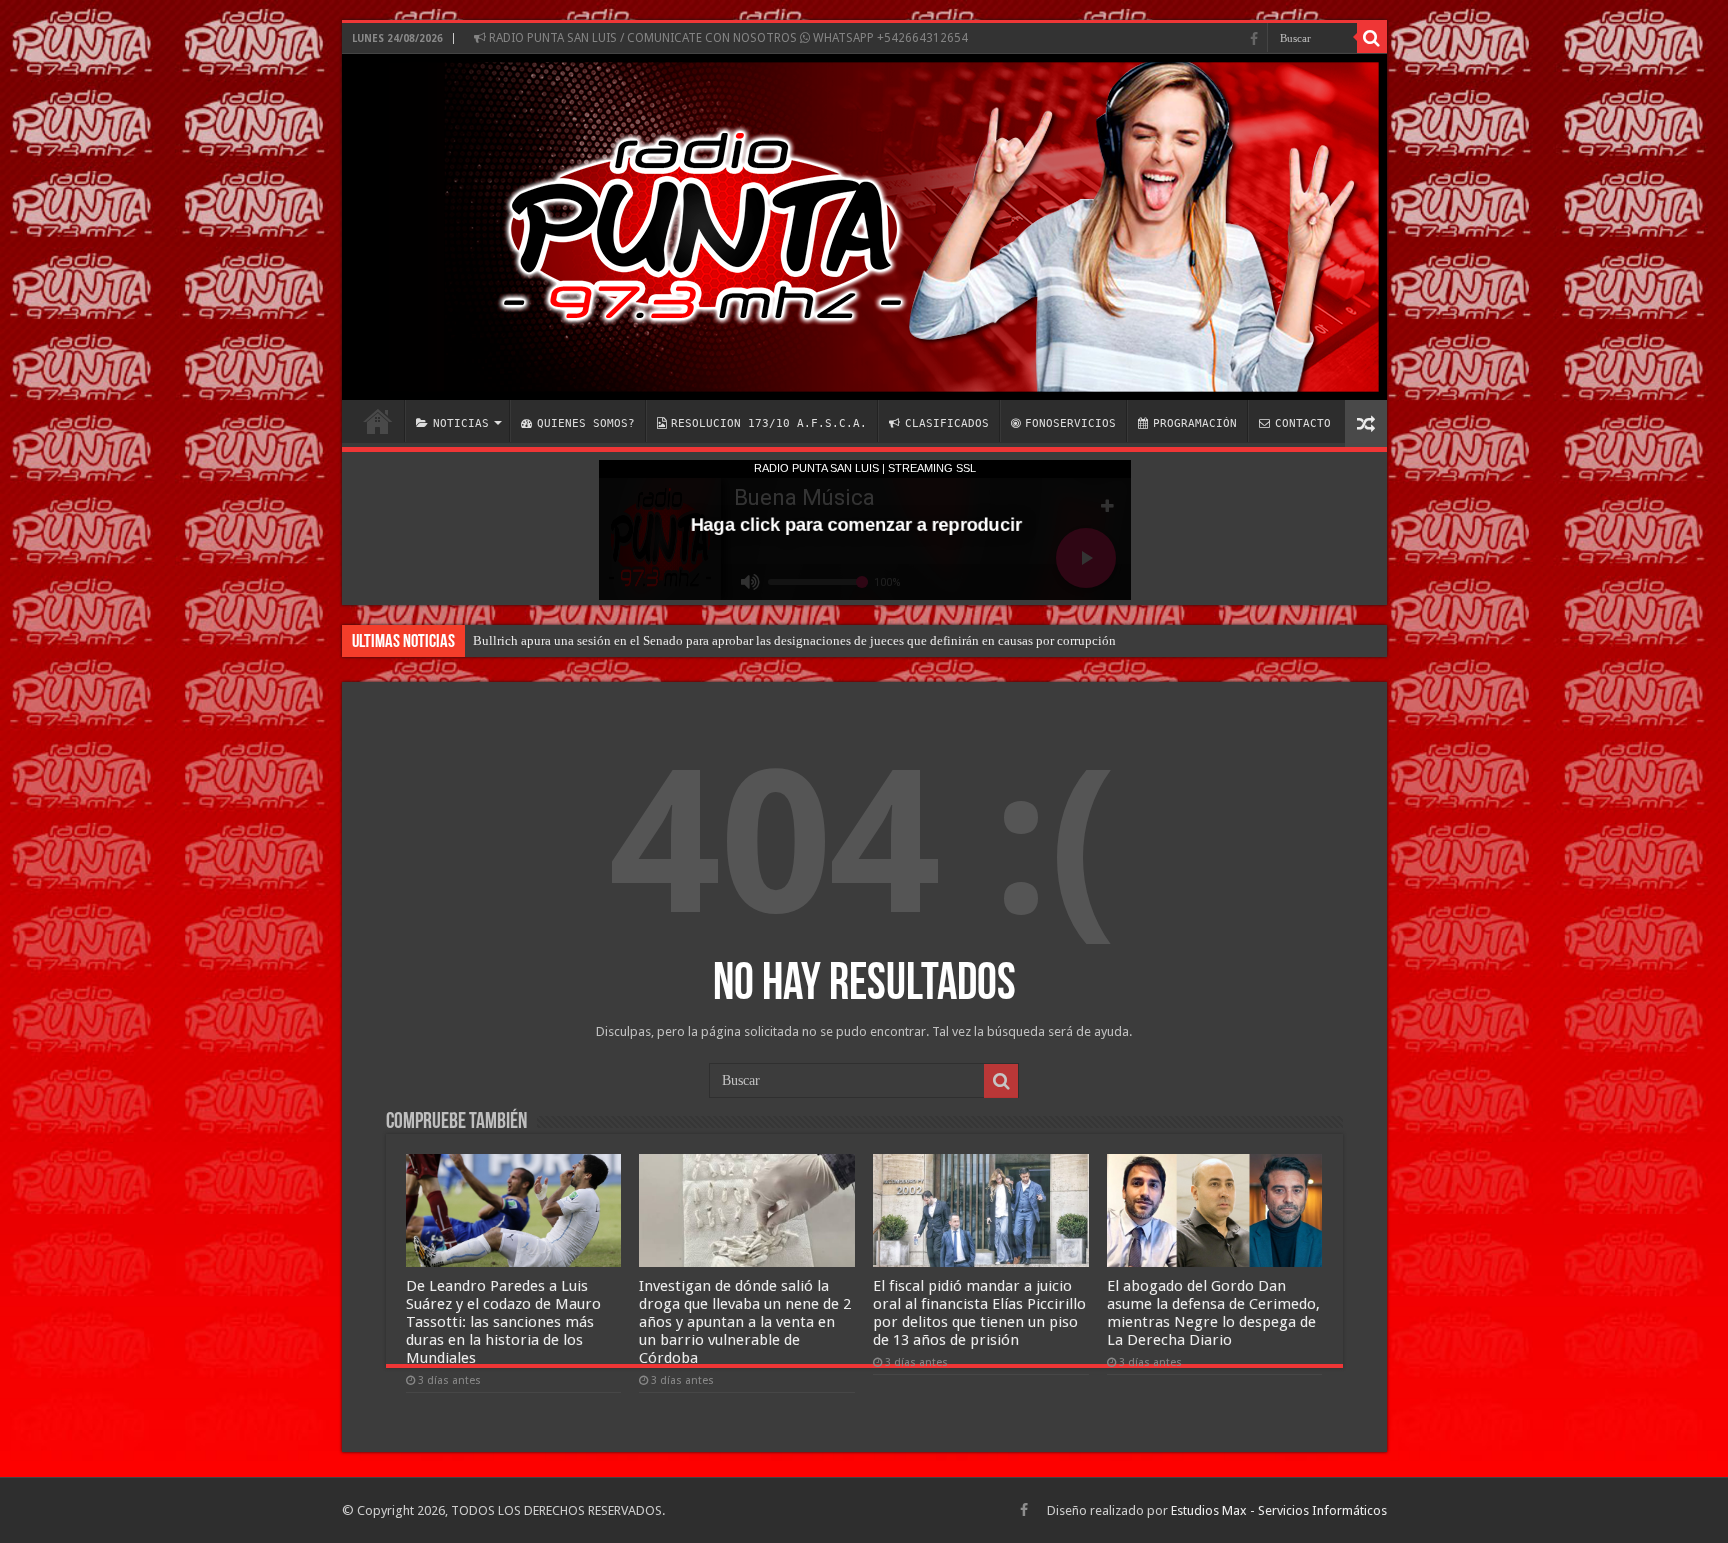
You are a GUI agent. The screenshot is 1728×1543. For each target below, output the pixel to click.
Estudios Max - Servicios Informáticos (1279, 1510)
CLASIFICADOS (947, 423)
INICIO (378, 421)
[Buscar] (1372, 38)
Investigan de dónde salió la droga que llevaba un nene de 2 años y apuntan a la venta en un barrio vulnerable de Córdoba (745, 1322)
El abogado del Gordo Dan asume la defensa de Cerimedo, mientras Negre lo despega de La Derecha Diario (1213, 1313)
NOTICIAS (461, 423)
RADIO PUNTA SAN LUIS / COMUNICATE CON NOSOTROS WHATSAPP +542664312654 (727, 38)
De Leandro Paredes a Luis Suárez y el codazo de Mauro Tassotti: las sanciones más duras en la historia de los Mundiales (503, 1322)
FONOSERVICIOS (1070, 423)
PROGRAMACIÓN (1195, 423)
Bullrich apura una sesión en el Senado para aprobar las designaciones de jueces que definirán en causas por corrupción (794, 640)
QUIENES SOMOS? (586, 423)
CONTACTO (1303, 423)
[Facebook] (1254, 39)
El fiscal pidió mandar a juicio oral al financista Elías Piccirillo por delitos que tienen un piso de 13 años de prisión (979, 1313)
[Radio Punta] (864, 227)
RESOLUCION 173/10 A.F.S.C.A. (769, 423)
